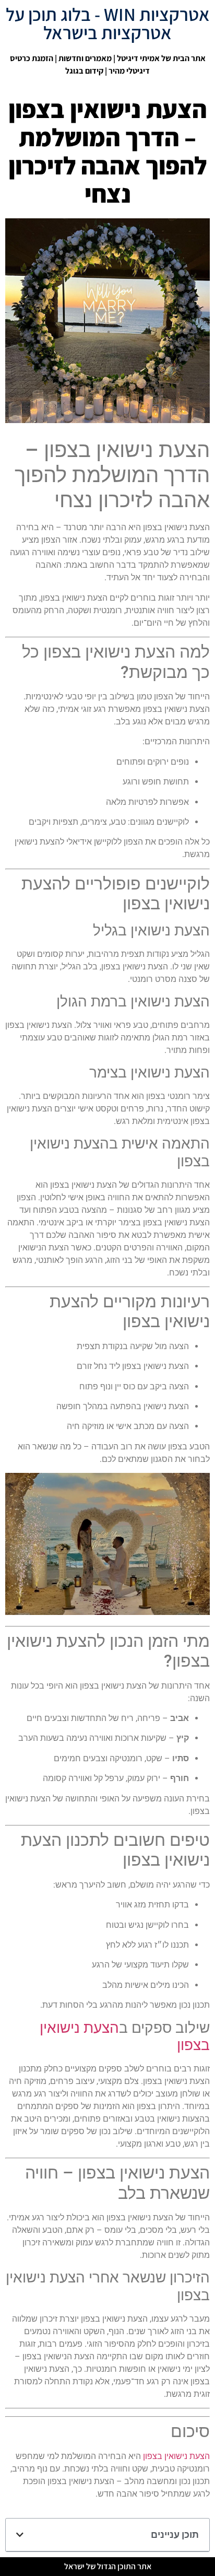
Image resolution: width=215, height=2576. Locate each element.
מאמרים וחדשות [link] (85, 58)
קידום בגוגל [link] (84, 71)
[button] (20, 2535)
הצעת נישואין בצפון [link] (176, 2456)
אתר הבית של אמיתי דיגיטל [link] (161, 58)
